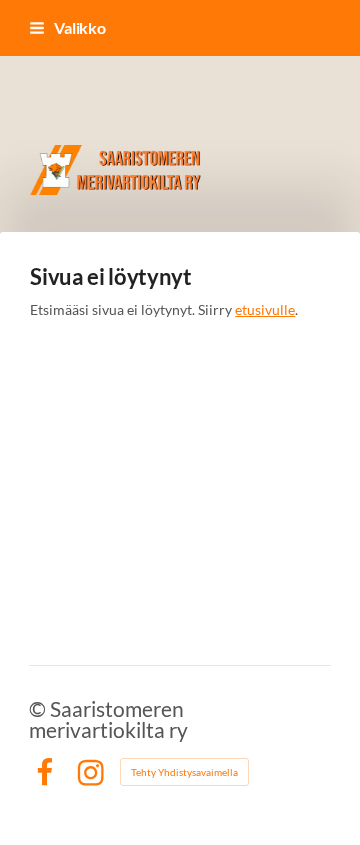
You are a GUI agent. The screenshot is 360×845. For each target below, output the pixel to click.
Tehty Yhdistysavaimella (184, 772)
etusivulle (265, 309)
